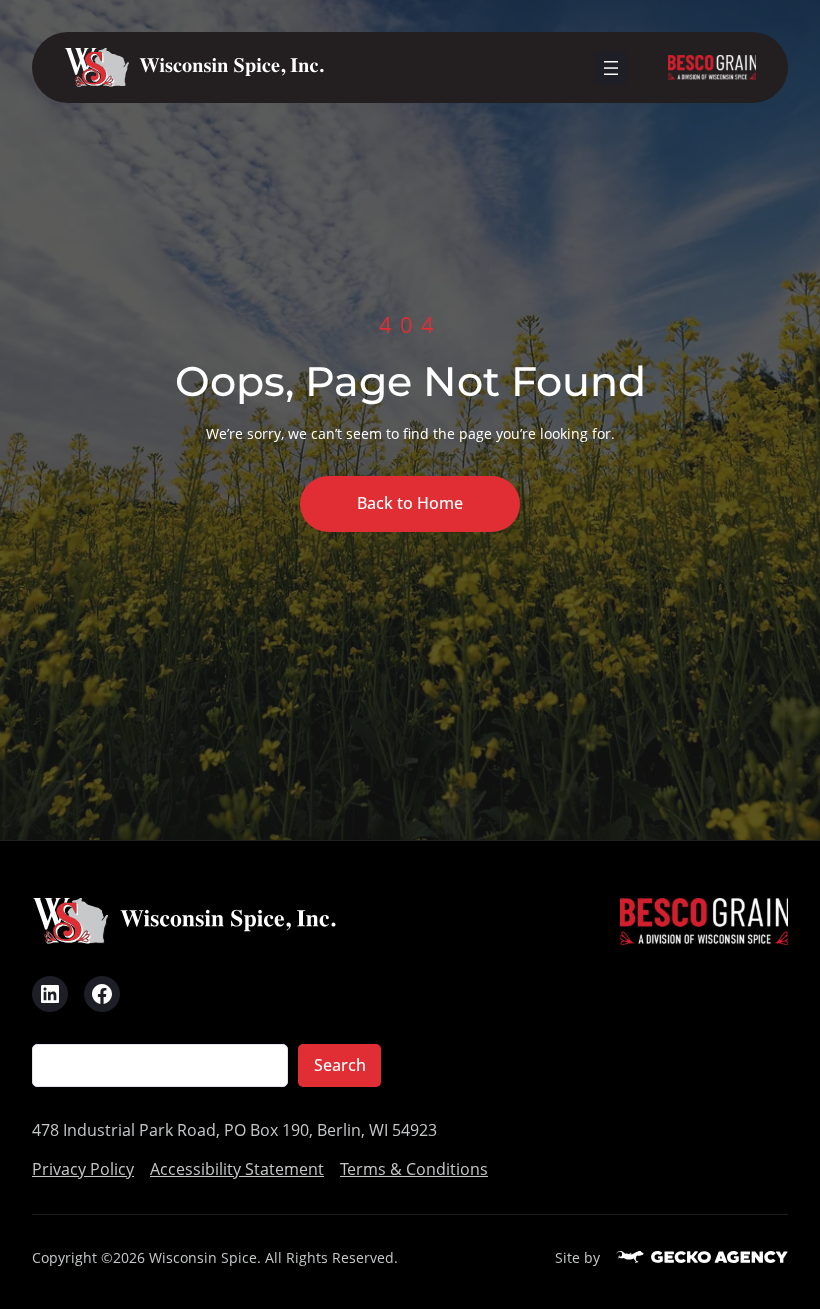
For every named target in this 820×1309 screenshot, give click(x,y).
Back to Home (410, 503)
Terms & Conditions (414, 1169)
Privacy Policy (83, 1169)
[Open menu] (611, 68)
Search (340, 1065)
